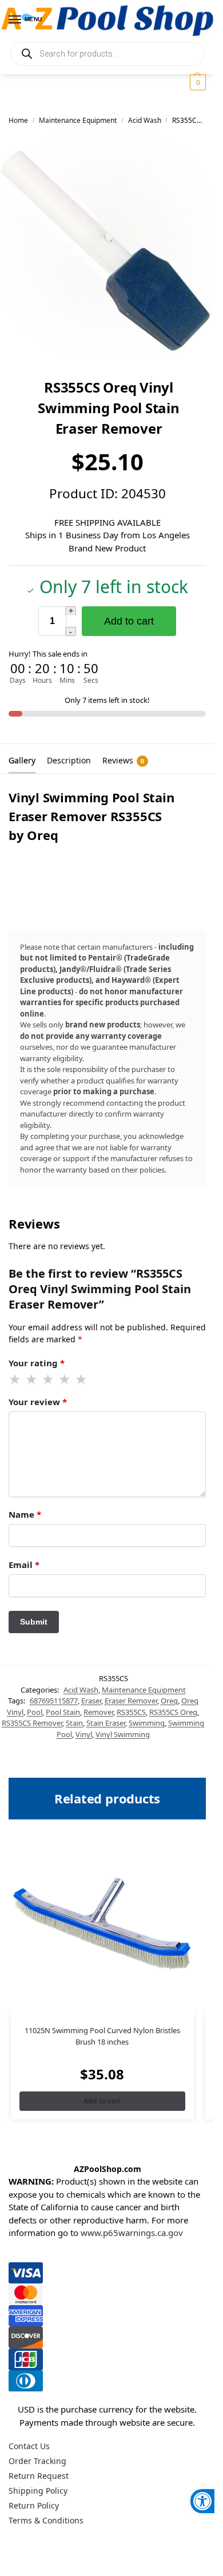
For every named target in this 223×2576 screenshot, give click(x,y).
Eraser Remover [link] (131, 1701)
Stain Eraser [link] (106, 1723)
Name (25, 1514)
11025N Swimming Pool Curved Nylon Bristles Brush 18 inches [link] (102, 2036)
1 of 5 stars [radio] (15, 1379)
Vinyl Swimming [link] (123, 1734)
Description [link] (69, 760)
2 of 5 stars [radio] (32, 1379)
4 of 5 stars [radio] (65, 1379)
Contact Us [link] (29, 2446)
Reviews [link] (123, 760)
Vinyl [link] (84, 1734)
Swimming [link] (147, 1723)
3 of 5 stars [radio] (49, 1379)
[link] (202, 2501)
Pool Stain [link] (63, 1712)
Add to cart (129, 621)
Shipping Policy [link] (38, 2491)
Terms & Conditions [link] (46, 2520)
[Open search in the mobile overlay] (107, 54)
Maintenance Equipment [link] (78, 120)
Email (24, 1565)
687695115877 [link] (54, 1701)
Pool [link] (35, 1712)
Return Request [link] (39, 2476)
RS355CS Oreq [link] (173, 1712)
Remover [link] (98, 1712)
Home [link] (18, 120)
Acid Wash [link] (145, 120)
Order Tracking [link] (37, 2461)
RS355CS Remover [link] (32, 1723)
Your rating (37, 1363)
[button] (196, 82)
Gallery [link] (22, 760)
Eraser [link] (91, 1701)
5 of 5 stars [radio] (82, 1379)
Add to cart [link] (102, 2101)
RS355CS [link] (131, 1712)
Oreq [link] (169, 1701)
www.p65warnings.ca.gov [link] (132, 2233)
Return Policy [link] (34, 2505)
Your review (38, 1402)
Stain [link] (74, 1723)
